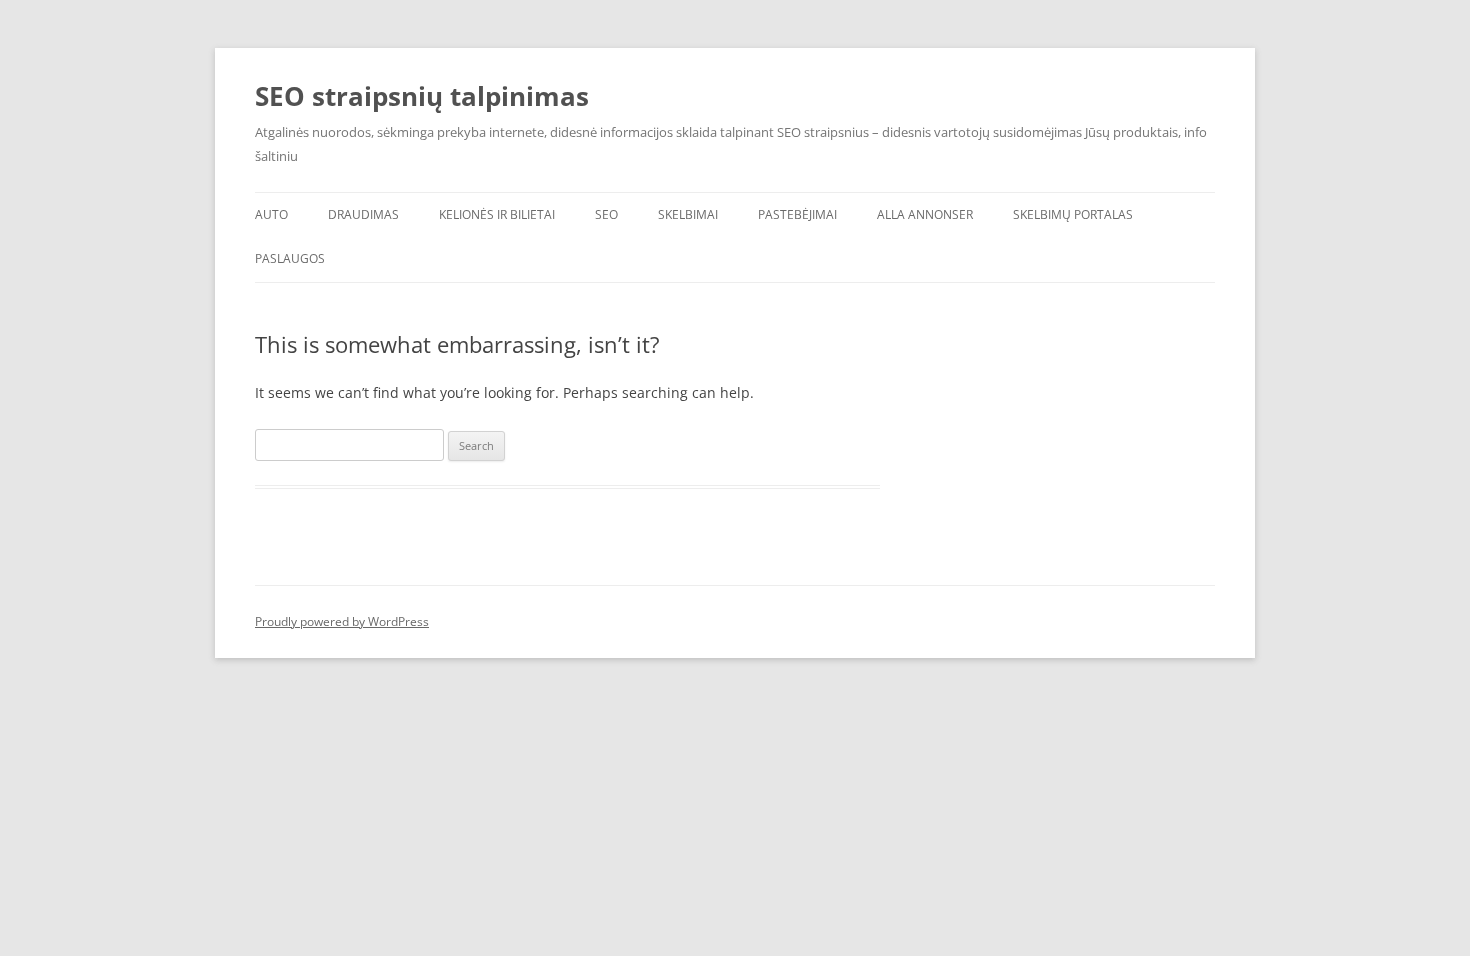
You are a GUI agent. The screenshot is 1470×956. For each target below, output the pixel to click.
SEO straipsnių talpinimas (422, 96)
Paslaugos (290, 258)
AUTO (271, 214)
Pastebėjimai (797, 214)
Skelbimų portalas (1073, 214)
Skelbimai (688, 214)
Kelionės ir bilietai (497, 214)
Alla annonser (925, 214)
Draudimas (363, 214)
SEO (606, 214)
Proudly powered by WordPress (342, 621)
